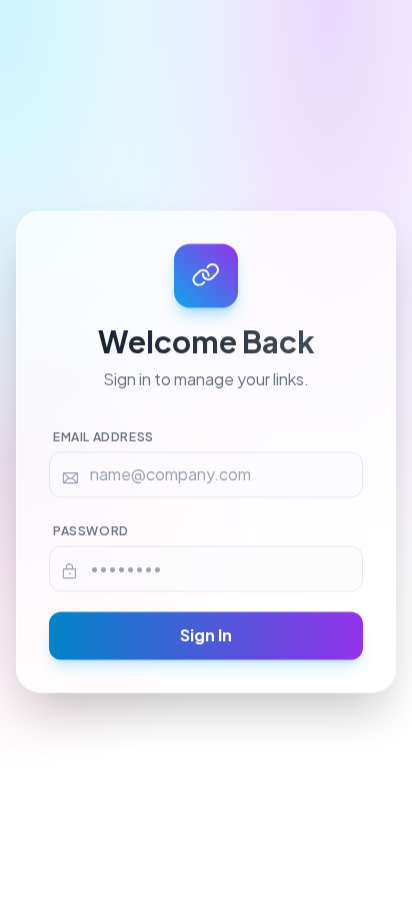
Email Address (103, 438)
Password (91, 532)
